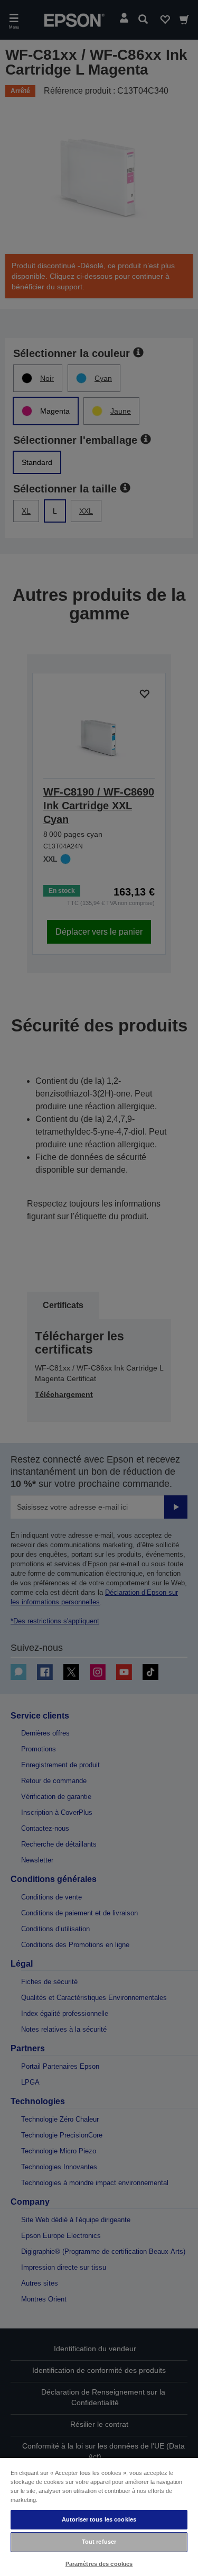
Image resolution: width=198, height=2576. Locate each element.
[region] (99, 2516)
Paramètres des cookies (99, 2564)
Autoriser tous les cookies (99, 2519)
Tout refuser (99, 2542)
